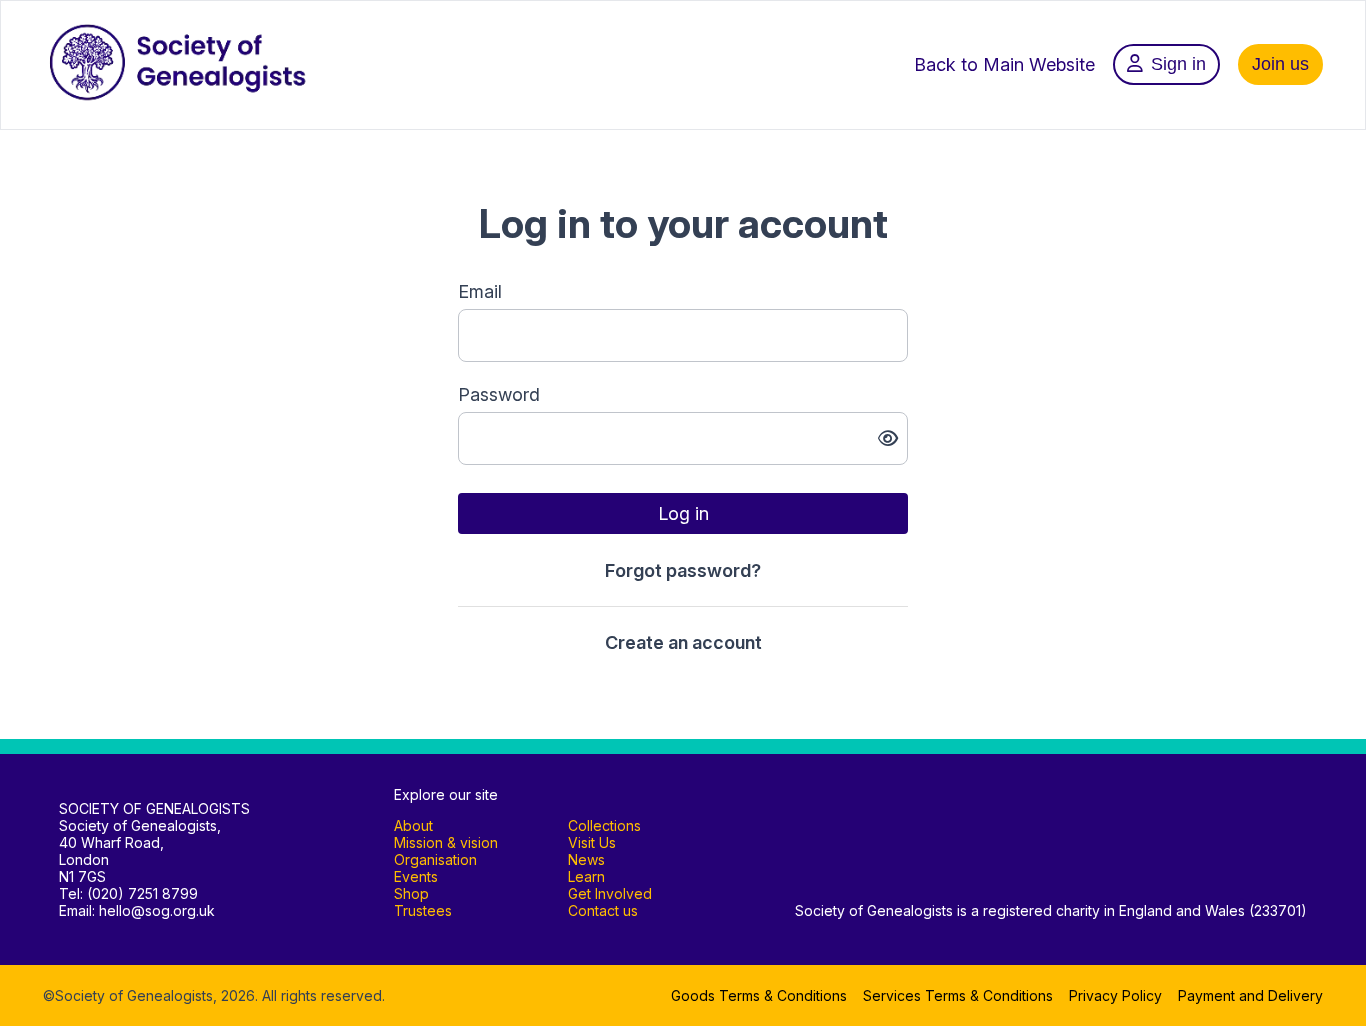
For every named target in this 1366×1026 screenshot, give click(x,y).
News (586, 859)
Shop (411, 893)
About (413, 825)
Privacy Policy (1115, 995)
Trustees (423, 910)
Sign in (1178, 64)
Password (499, 394)
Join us (1280, 64)
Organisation (435, 859)
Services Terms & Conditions (958, 995)
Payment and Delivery (1250, 995)
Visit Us (592, 842)
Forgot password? (683, 570)
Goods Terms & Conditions (759, 995)
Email (480, 291)
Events (416, 876)
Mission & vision (446, 842)
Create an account (683, 642)
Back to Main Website (1004, 64)
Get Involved (610, 893)
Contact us (603, 910)
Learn (586, 876)
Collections (604, 825)
